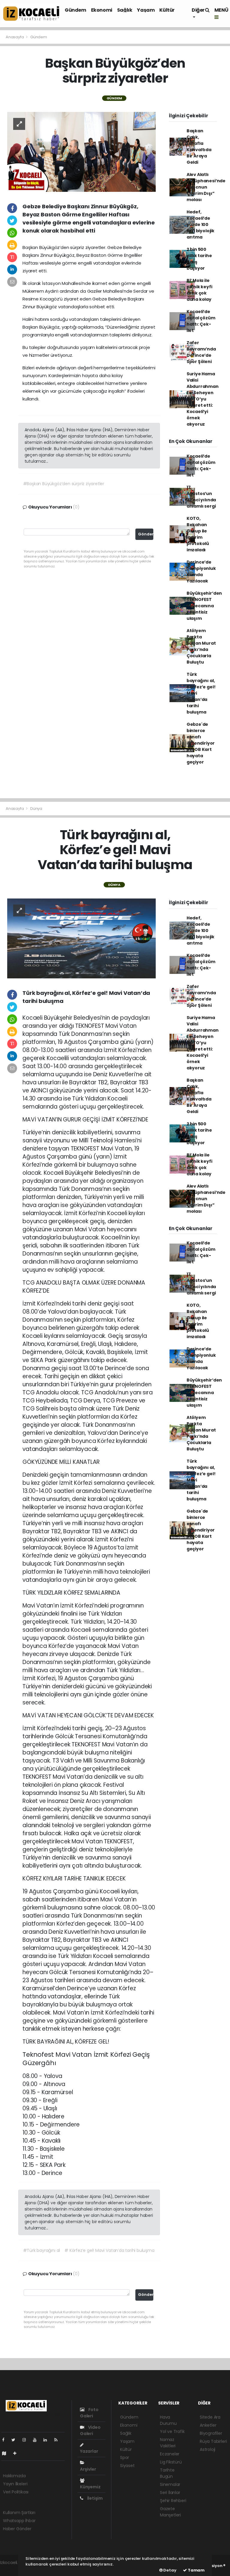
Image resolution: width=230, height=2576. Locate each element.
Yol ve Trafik (172, 2431)
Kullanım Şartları (19, 2513)
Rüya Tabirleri (213, 2441)
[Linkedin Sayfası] (48, 2440)
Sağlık (125, 10)
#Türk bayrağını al (42, 2250)
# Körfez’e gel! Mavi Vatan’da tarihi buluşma (109, 2250)
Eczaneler (170, 2454)
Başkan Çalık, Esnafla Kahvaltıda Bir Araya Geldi (199, 147)
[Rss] (58, 2440)
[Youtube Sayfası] (37, 2440)
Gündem (75, 10)
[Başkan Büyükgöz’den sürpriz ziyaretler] (81, 151)
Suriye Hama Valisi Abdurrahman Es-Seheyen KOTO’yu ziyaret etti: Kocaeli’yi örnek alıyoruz (203, 399)
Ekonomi (102, 10)
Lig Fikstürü (171, 2462)
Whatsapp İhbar (19, 2521)
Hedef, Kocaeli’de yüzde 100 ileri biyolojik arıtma (201, 224)
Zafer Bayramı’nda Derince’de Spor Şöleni (201, 352)
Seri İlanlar (170, 2492)
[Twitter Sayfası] (16, 2440)
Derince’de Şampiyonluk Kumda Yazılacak (201, 571)
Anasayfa (15, 37)
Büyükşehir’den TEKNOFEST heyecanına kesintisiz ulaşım (204, 606)
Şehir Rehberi (173, 2501)
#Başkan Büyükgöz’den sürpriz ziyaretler (64, 484)
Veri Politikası (16, 2492)
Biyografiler (211, 2433)
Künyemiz (90, 2487)
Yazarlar (89, 2451)
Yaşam (146, 10)
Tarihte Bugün (167, 2473)
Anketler (208, 2425)
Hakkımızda (14, 2476)
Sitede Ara (210, 2417)
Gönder (146, 534)
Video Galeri (90, 2430)
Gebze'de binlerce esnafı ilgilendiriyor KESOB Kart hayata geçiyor (201, 743)
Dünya (36, 809)
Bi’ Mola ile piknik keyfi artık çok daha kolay (199, 290)
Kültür (167, 10)
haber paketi (13, 2569)
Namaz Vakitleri (168, 2443)
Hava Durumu (168, 2420)
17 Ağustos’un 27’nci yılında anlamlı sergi (201, 497)
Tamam (196, 2570)
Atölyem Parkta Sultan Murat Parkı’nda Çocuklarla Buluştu (201, 646)
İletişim (94, 2498)
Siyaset (127, 2466)
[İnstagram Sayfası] (27, 2440)
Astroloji (208, 2449)
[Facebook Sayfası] (6, 2440)
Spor (125, 2457)
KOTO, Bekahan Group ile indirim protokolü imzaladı (198, 534)
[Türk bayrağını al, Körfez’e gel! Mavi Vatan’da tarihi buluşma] (81, 938)
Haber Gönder (17, 2529)
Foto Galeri (89, 2413)
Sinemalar (170, 2484)
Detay (170, 2570)
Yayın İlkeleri (15, 2484)
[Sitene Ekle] (17, 2453)
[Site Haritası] (7, 2453)
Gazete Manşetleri (170, 2512)
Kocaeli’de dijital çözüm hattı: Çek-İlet (201, 321)
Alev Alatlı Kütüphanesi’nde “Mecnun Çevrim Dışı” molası (206, 187)
